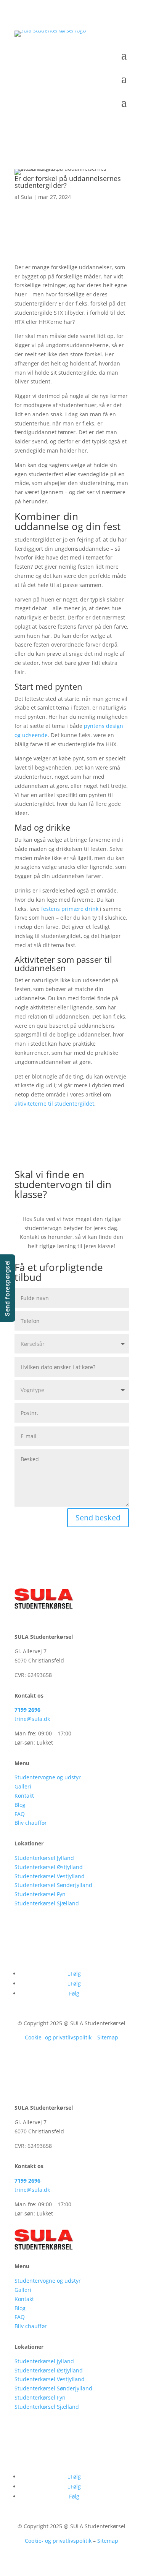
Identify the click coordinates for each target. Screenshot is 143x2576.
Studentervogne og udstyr (48, 1777)
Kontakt (24, 1796)
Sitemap (108, 2037)
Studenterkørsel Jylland (44, 1858)
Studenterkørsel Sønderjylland (53, 1885)
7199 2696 (27, 1710)
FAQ (20, 1814)
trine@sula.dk (32, 1719)
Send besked (98, 1518)
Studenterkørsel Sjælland (47, 1903)
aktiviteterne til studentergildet (54, 1104)
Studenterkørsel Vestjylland (50, 1876)
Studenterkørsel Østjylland (49, 1867)
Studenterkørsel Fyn (40, 1894)
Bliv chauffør (31, 1823)
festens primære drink (70, 909)
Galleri (23, 1786)
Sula (27, 197)
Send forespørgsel (7, 1288)
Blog (20, 1805)
